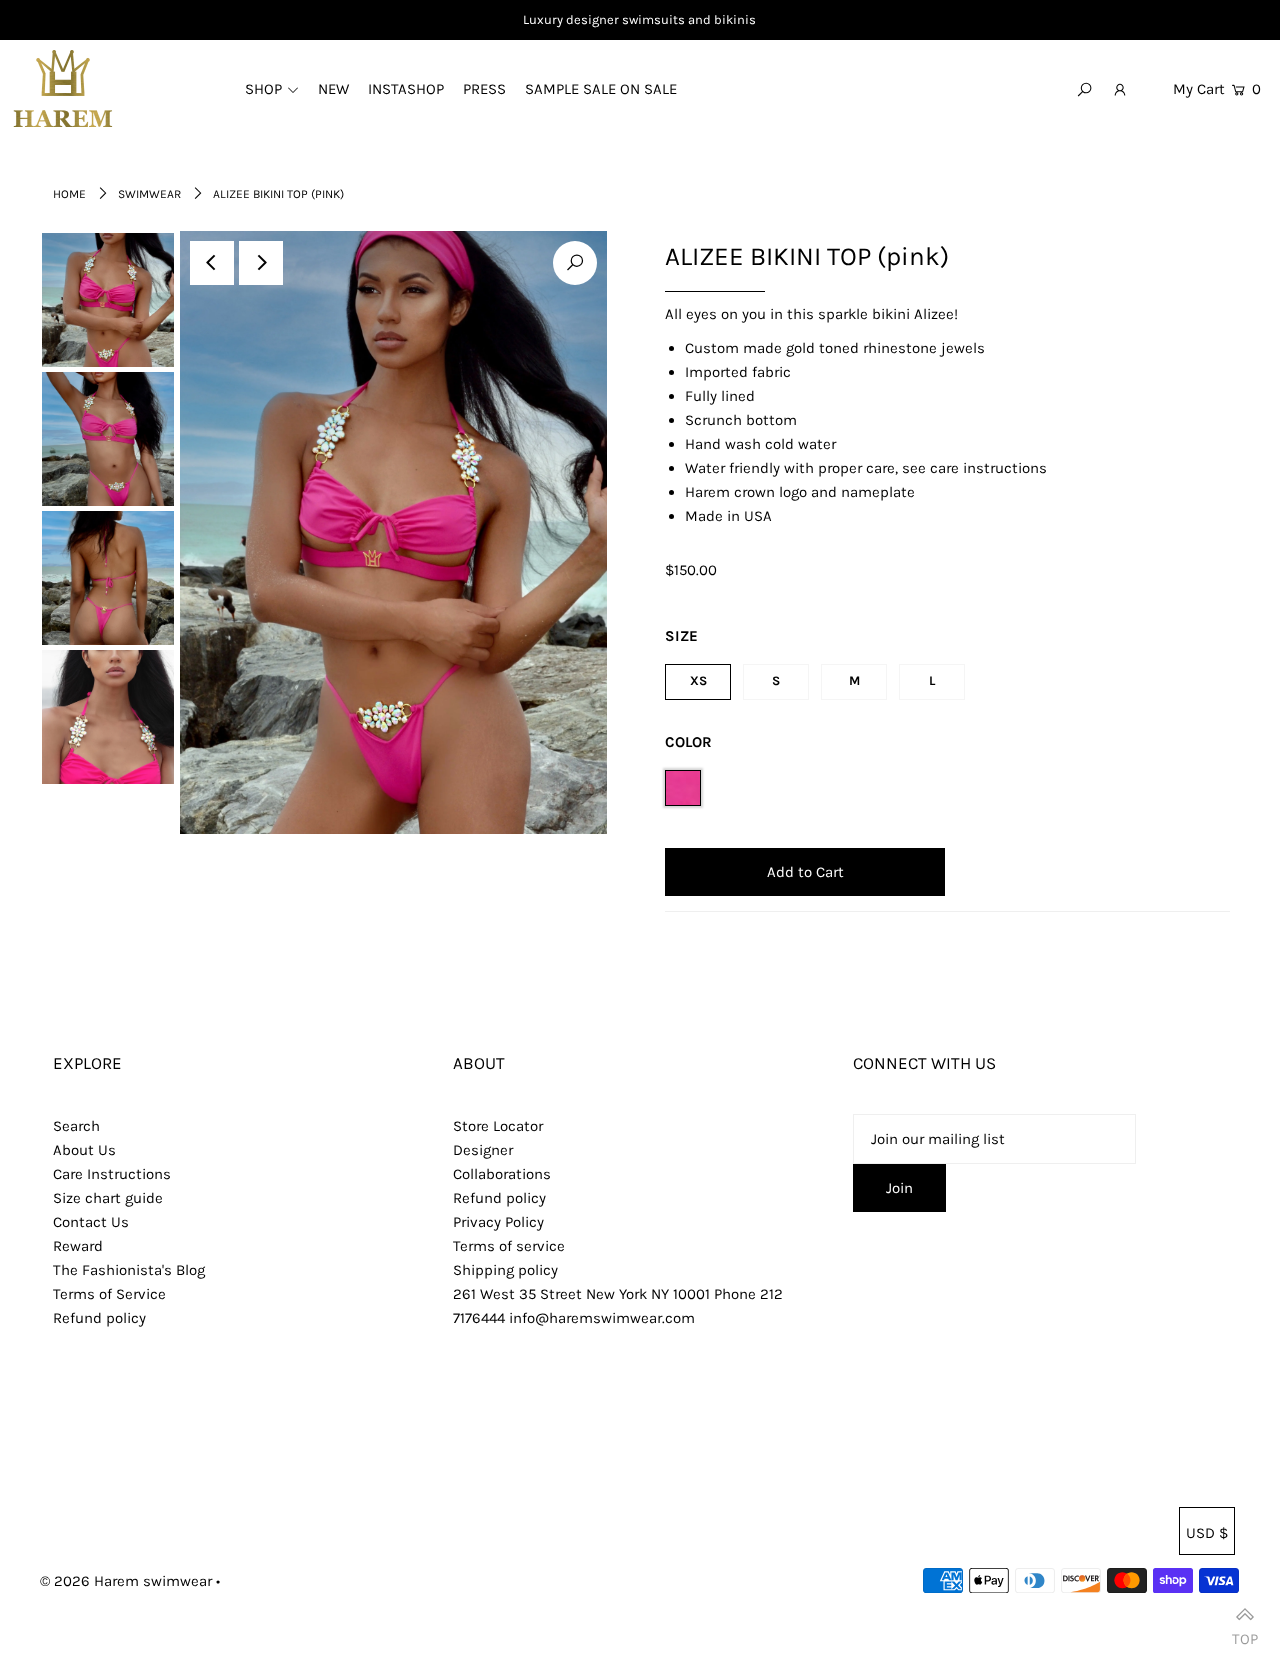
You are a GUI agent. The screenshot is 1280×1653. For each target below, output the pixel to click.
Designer (483, 1150)
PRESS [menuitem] (484, 89)
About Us (84, 1150)
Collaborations (502, 1174)
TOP (1245, 1631)
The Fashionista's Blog (129, 1270)
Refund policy (99, 1318)
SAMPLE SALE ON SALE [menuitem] (601, 89)
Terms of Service (109, 1294)
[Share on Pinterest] (1255, 352)
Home (69, 194)
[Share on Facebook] (1255, 252)
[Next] (261, 263)
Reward (78, 1246)
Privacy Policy (498, 1222)
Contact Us (91, 1222)
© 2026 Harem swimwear (126, 1581)
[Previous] (212, 263)
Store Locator (498, 1126)
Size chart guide (108, 1198)
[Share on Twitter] (1255, 302)
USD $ (1207, 1533)
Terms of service (509, 1246)
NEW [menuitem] (333, 89)
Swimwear (149, 194)
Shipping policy (505, 1270)
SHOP (263, 89)
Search (76, 1126)
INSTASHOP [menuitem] (406, 89)
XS (698, 680)
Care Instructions (112, 1174)
